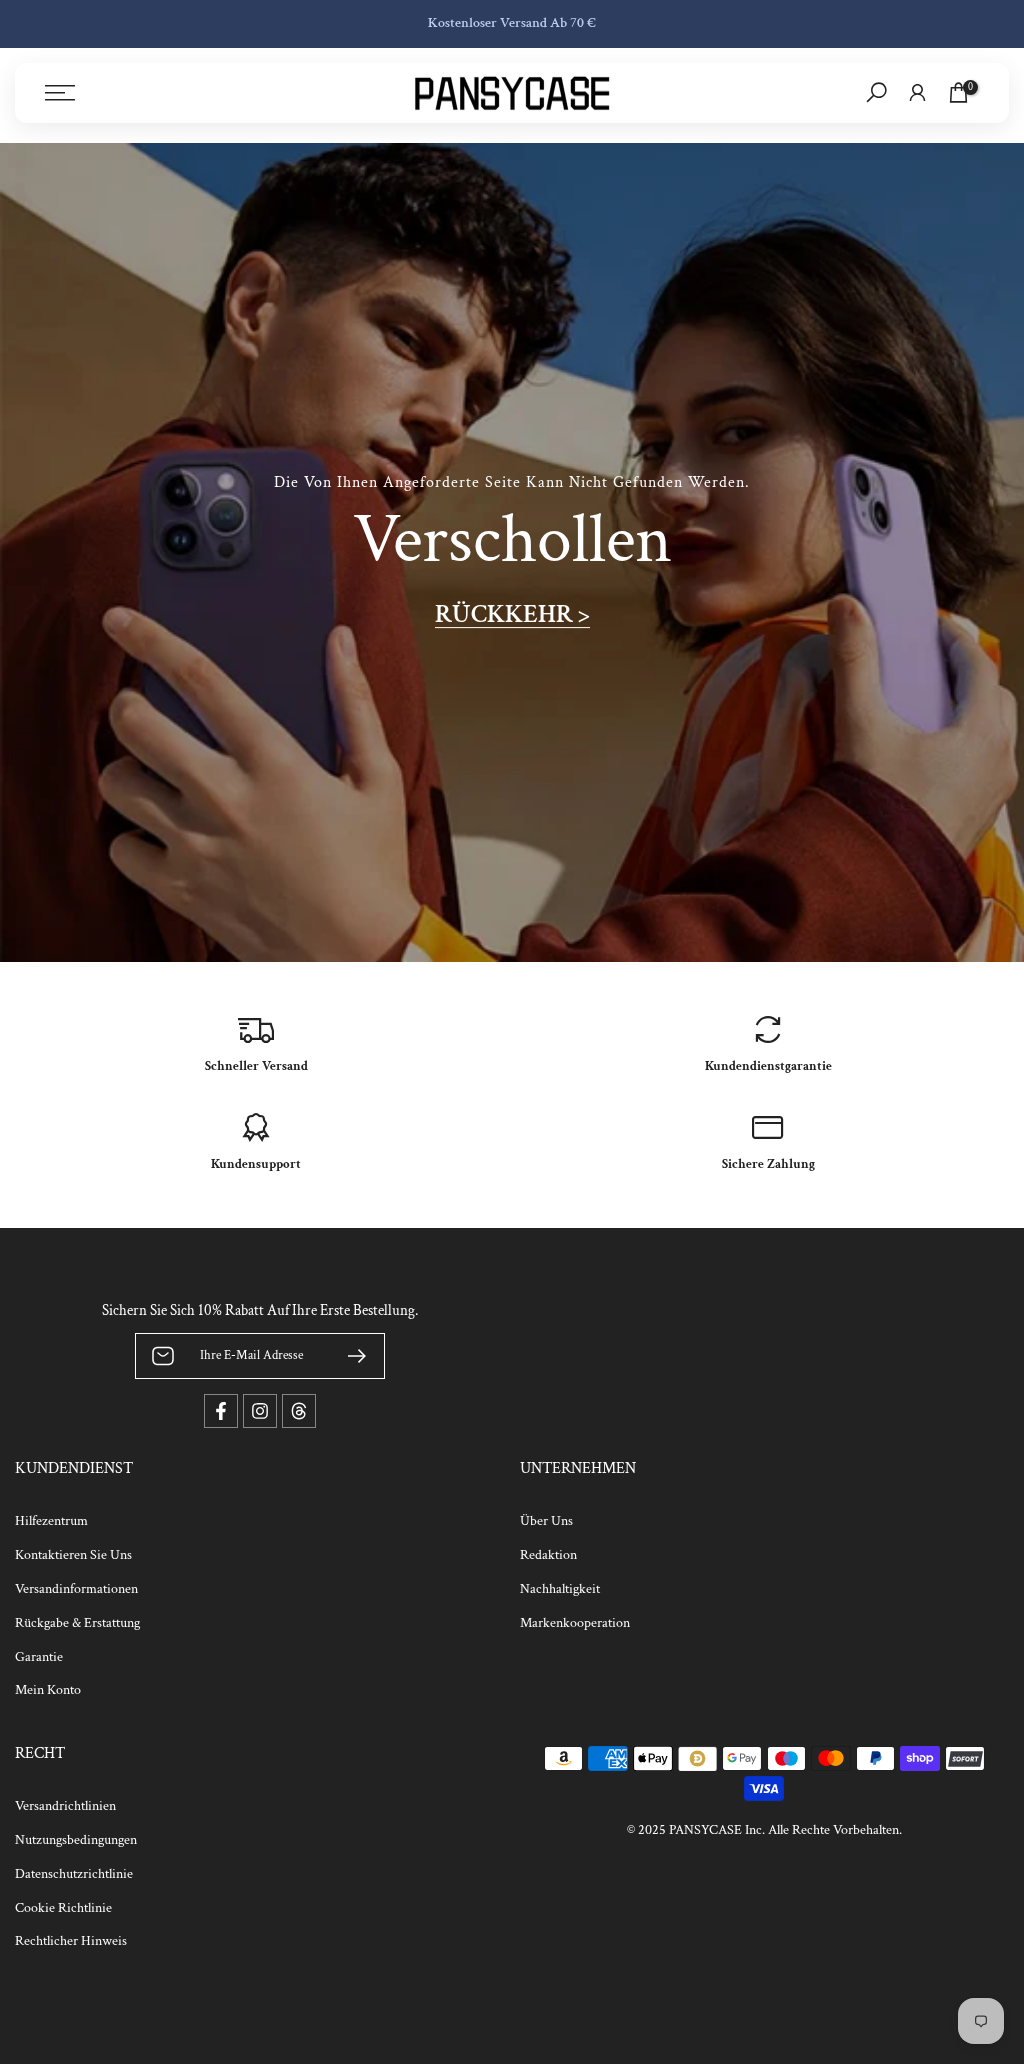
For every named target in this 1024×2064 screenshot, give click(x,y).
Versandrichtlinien (65, 1806)
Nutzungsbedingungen (76, 1840)
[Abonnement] (349, 1356)
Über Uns (546, 1521)
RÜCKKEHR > (512, 613)
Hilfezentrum (51, 1521)
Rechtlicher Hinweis (71, 1941)
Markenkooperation (575, 1623)
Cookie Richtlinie (63, 1908)
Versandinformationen (76, 1589)
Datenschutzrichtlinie (74, 1874)
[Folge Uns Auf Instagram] (260, 1411)
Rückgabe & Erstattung (77, 1623)
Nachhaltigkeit (560, 1589)
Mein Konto (48, 1690)
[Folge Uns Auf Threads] (299, 1411)
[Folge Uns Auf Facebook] (221, 1411)
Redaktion (548, 1555)
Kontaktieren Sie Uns (73, 1555)
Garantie (39, 1657)
